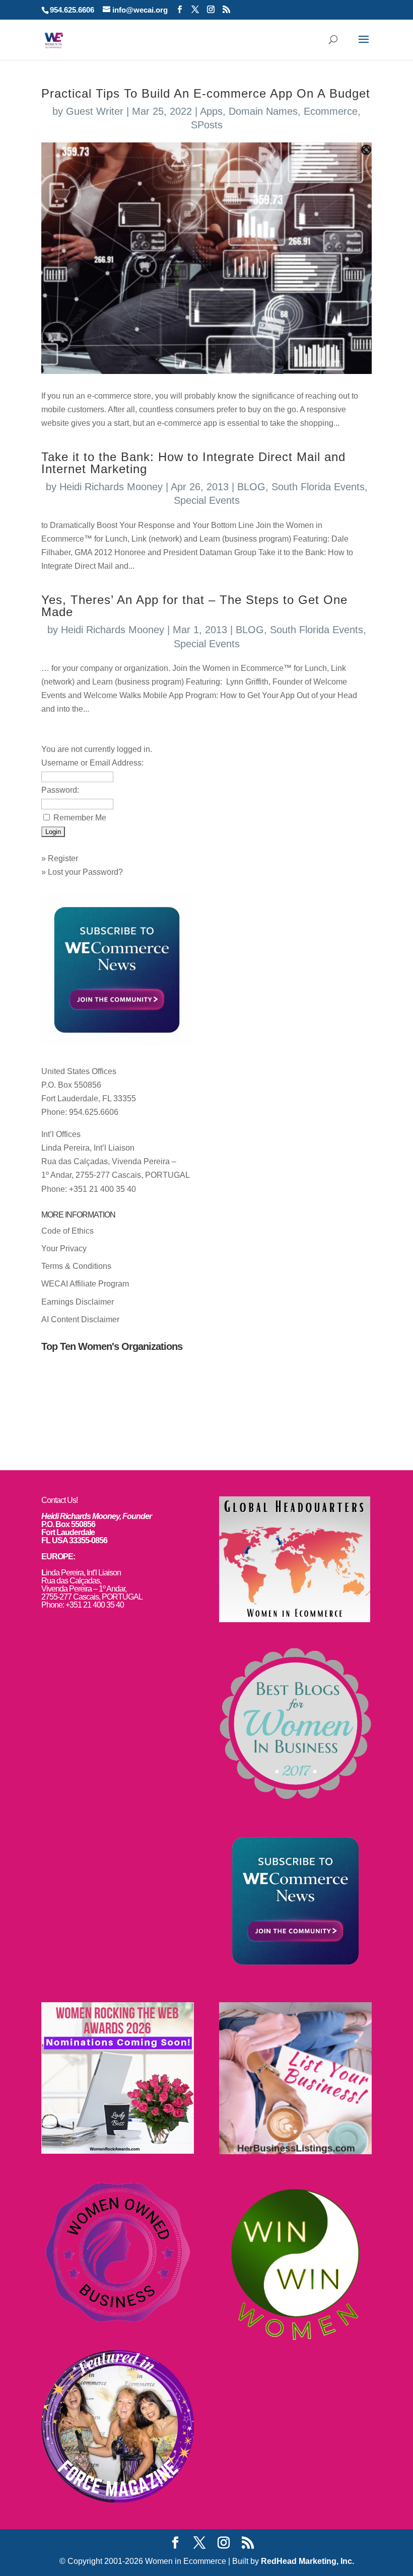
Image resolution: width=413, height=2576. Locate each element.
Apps (211, 111)
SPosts (207, 125)
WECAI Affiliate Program (85, 1284)
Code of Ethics (67, 1231)
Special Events (207, 500)
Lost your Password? (85, 872)
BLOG (251, 487)
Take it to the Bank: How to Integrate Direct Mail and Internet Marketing (193, 463)
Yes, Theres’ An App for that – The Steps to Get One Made (194, 606)
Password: (60, 790)
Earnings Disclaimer (78, 1302)
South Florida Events (318, 487)
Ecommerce (331, 111)
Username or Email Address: (92, 763)
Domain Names (263, 111)
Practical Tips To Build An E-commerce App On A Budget (206, 93)
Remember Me (80, 818)
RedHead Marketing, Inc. (307, 2561)
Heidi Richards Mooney (111, 487)
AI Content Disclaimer (80, 1319)
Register (63, 858)
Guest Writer (95, 111)
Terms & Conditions (76, 1266)
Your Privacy (64, 1248)
